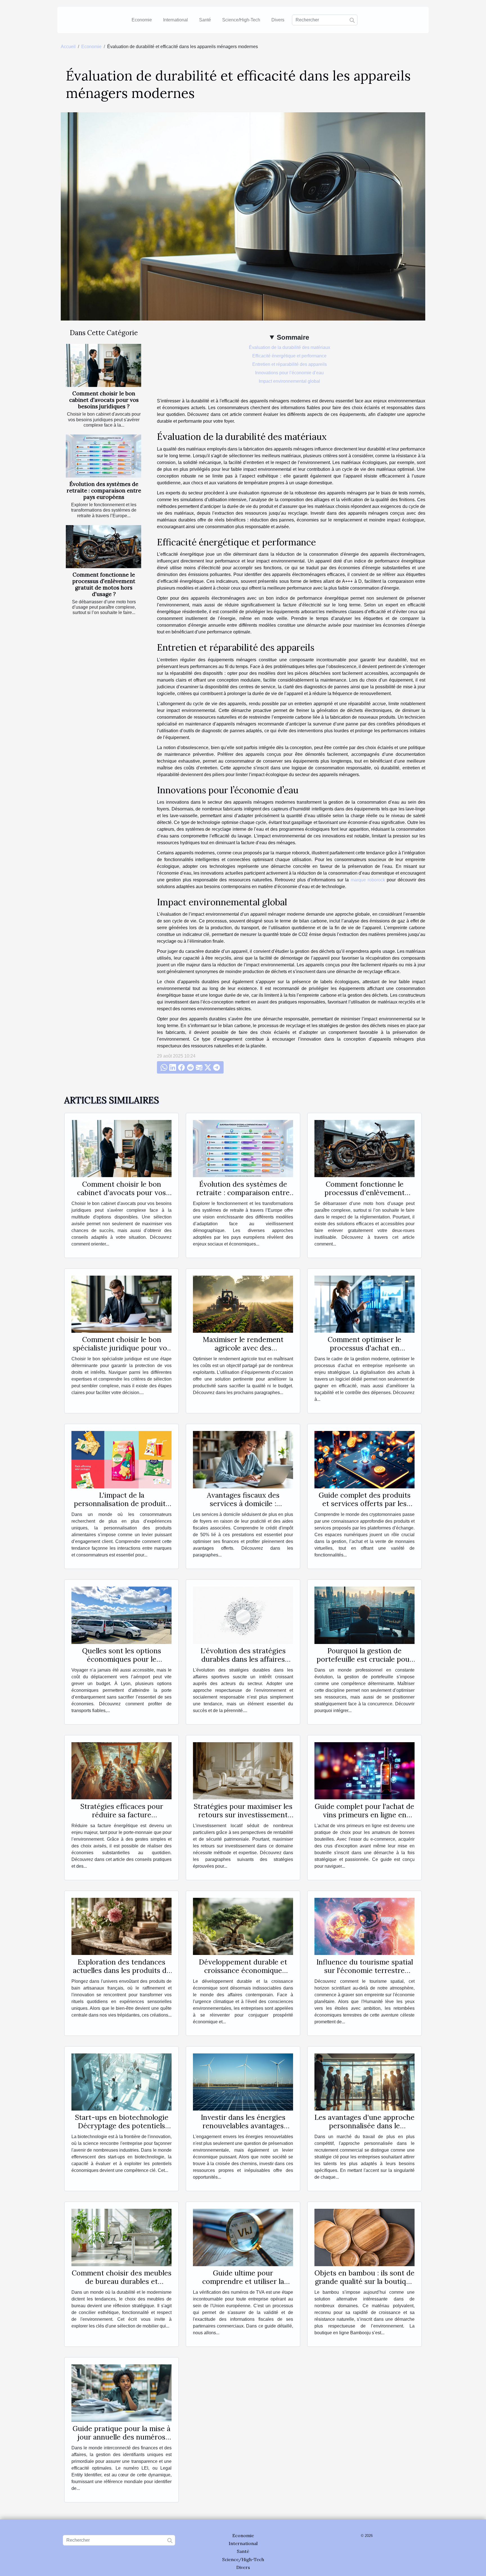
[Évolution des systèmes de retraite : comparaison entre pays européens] (103, 456)
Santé (205, 20)
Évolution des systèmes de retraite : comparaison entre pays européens (104, 490)
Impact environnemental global (289, 381)
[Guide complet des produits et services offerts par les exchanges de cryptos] (364, 1459)
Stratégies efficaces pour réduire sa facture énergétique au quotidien (121, 1815)
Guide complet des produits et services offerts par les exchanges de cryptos (365, 1504)
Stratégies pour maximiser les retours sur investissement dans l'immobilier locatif (243, 1815)
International (175, 20)
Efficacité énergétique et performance (289, 356)
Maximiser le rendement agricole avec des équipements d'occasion (243, 1348)
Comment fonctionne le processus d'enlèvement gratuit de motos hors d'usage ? (104, 584)
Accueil (68, 47)
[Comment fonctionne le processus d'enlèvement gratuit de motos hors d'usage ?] (103, 547)
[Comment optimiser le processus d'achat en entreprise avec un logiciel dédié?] (364, 1304)
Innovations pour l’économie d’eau (289, 373)
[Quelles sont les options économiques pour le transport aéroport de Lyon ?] (121, 1615)
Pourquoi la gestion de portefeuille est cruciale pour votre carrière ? (365, 1659)
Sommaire (293, 337)
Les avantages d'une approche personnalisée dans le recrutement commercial (364, 2126)
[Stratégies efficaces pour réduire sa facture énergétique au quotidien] (121, 1770)
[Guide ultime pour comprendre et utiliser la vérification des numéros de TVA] (243, 2237)
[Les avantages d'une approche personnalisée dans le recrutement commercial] (364, 2082)
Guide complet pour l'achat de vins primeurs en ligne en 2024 (364, 1815)
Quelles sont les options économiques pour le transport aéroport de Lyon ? (122, 1659)
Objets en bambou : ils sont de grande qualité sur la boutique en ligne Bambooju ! (364, 2281)
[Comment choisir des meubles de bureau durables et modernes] (121, 2237)
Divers (278, 20)
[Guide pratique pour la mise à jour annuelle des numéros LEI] (121, 2393)
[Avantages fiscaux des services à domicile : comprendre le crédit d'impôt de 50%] (243, 1459)
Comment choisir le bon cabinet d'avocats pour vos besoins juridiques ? (104, 400)
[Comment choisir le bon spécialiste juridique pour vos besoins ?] (121, 1304)
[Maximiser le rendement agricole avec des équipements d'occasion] (243, 1304)
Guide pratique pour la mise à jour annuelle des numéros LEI (121, 2437)
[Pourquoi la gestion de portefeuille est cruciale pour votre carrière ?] (364, 1615)
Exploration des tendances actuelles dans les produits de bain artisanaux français (122, 1970)
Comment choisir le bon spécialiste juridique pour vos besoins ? (122, 1348)
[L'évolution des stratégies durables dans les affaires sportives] (243, 1615)
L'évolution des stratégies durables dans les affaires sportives (243, 1659)
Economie (142, 20)
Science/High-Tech (241, 20)
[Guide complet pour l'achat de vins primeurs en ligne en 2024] (364, 1770)
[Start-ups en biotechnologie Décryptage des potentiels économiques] (121, 2082)
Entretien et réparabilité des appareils (290, 364)
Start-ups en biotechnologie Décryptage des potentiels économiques (122, 2126)
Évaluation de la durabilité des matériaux (290, 347)
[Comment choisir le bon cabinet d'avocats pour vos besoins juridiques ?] (103, 365)
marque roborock (368, 880)
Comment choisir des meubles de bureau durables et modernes (122, 2281)
